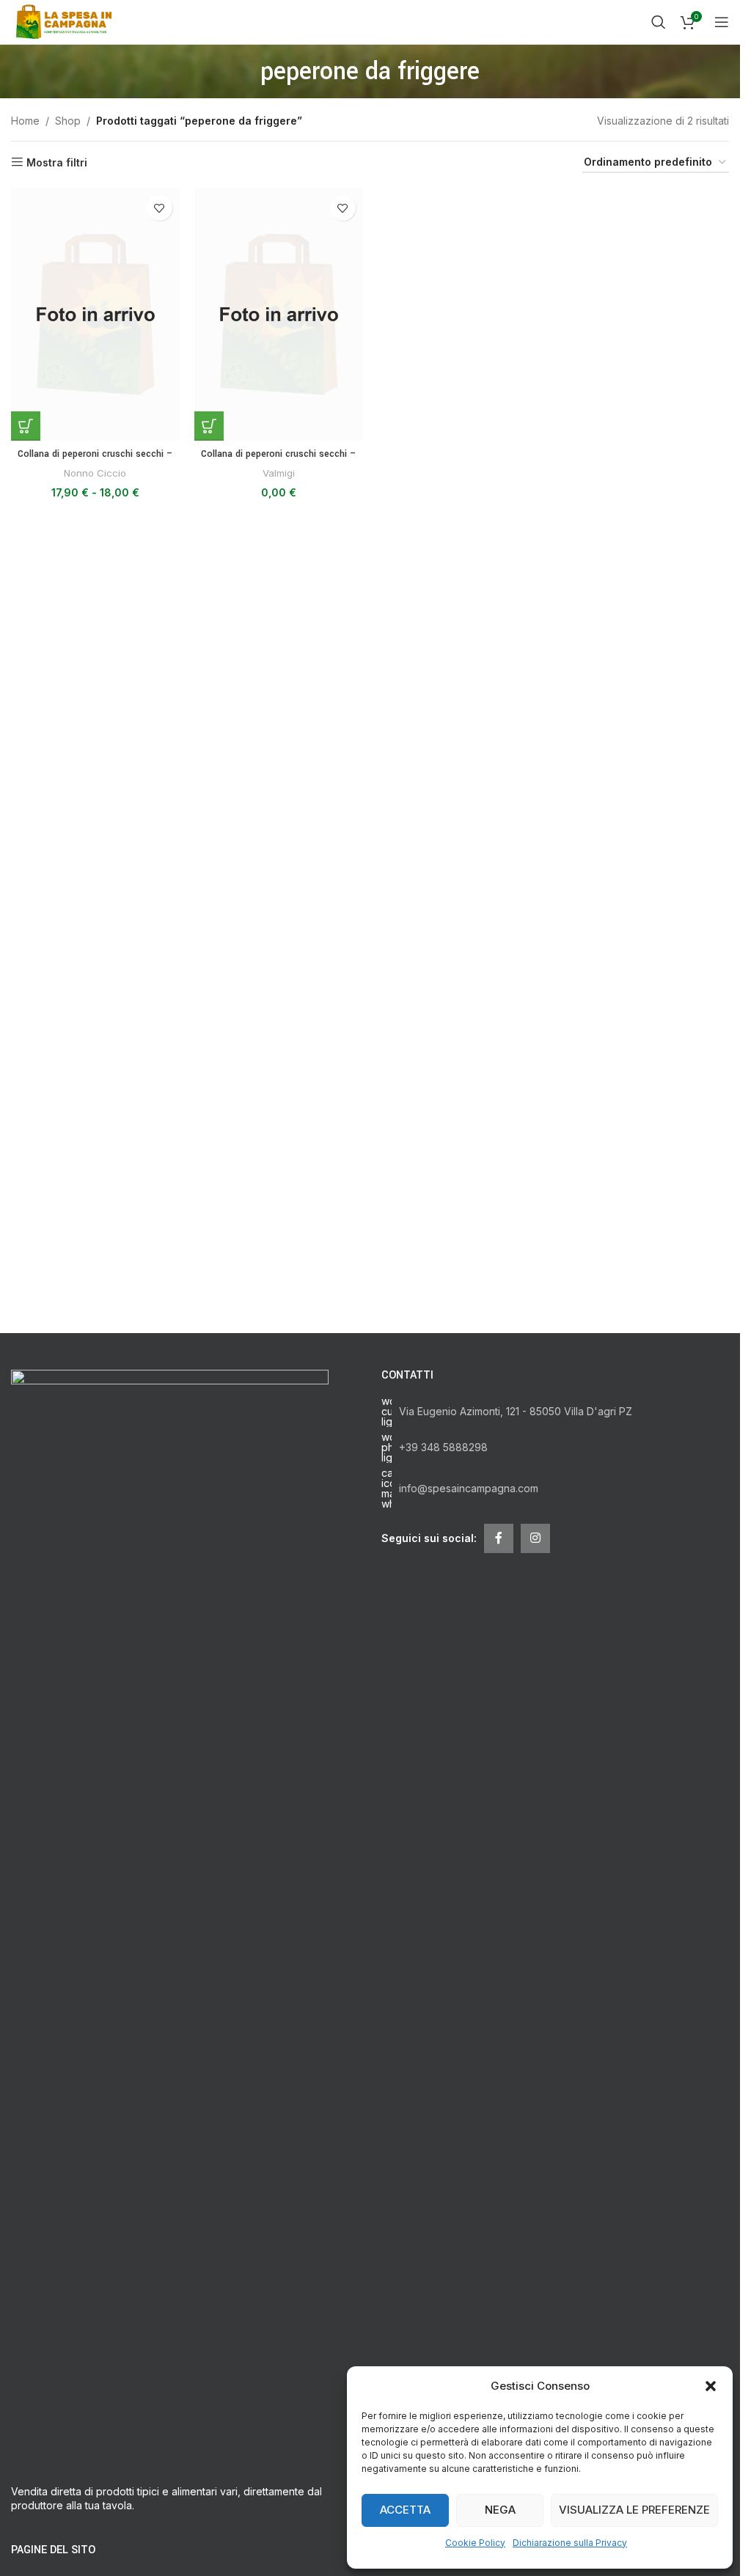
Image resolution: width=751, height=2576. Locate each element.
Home (25, 121)
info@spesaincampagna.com (469, 1488)
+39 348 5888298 (443, 1447)
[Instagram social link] (535, 1538)
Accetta (405, 2510)
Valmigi (279, 473)
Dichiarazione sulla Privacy (570, 2543)
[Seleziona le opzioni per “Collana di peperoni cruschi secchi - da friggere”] (26, 426)
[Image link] (170, 1918)
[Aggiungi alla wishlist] (160, 208)
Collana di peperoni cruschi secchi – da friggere (95, 461)
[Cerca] (659, 22)
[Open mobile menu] (722, 22)
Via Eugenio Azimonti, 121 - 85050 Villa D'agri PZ (516, 1411)
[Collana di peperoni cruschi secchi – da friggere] (95, 314)
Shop (68, 121)
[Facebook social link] (499, 1538)
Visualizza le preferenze (634, 2510)
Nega (500, 2510)
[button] (711, 2386)
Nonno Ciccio (95, 473)
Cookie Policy (475, 2543)
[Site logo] (66, 21)
